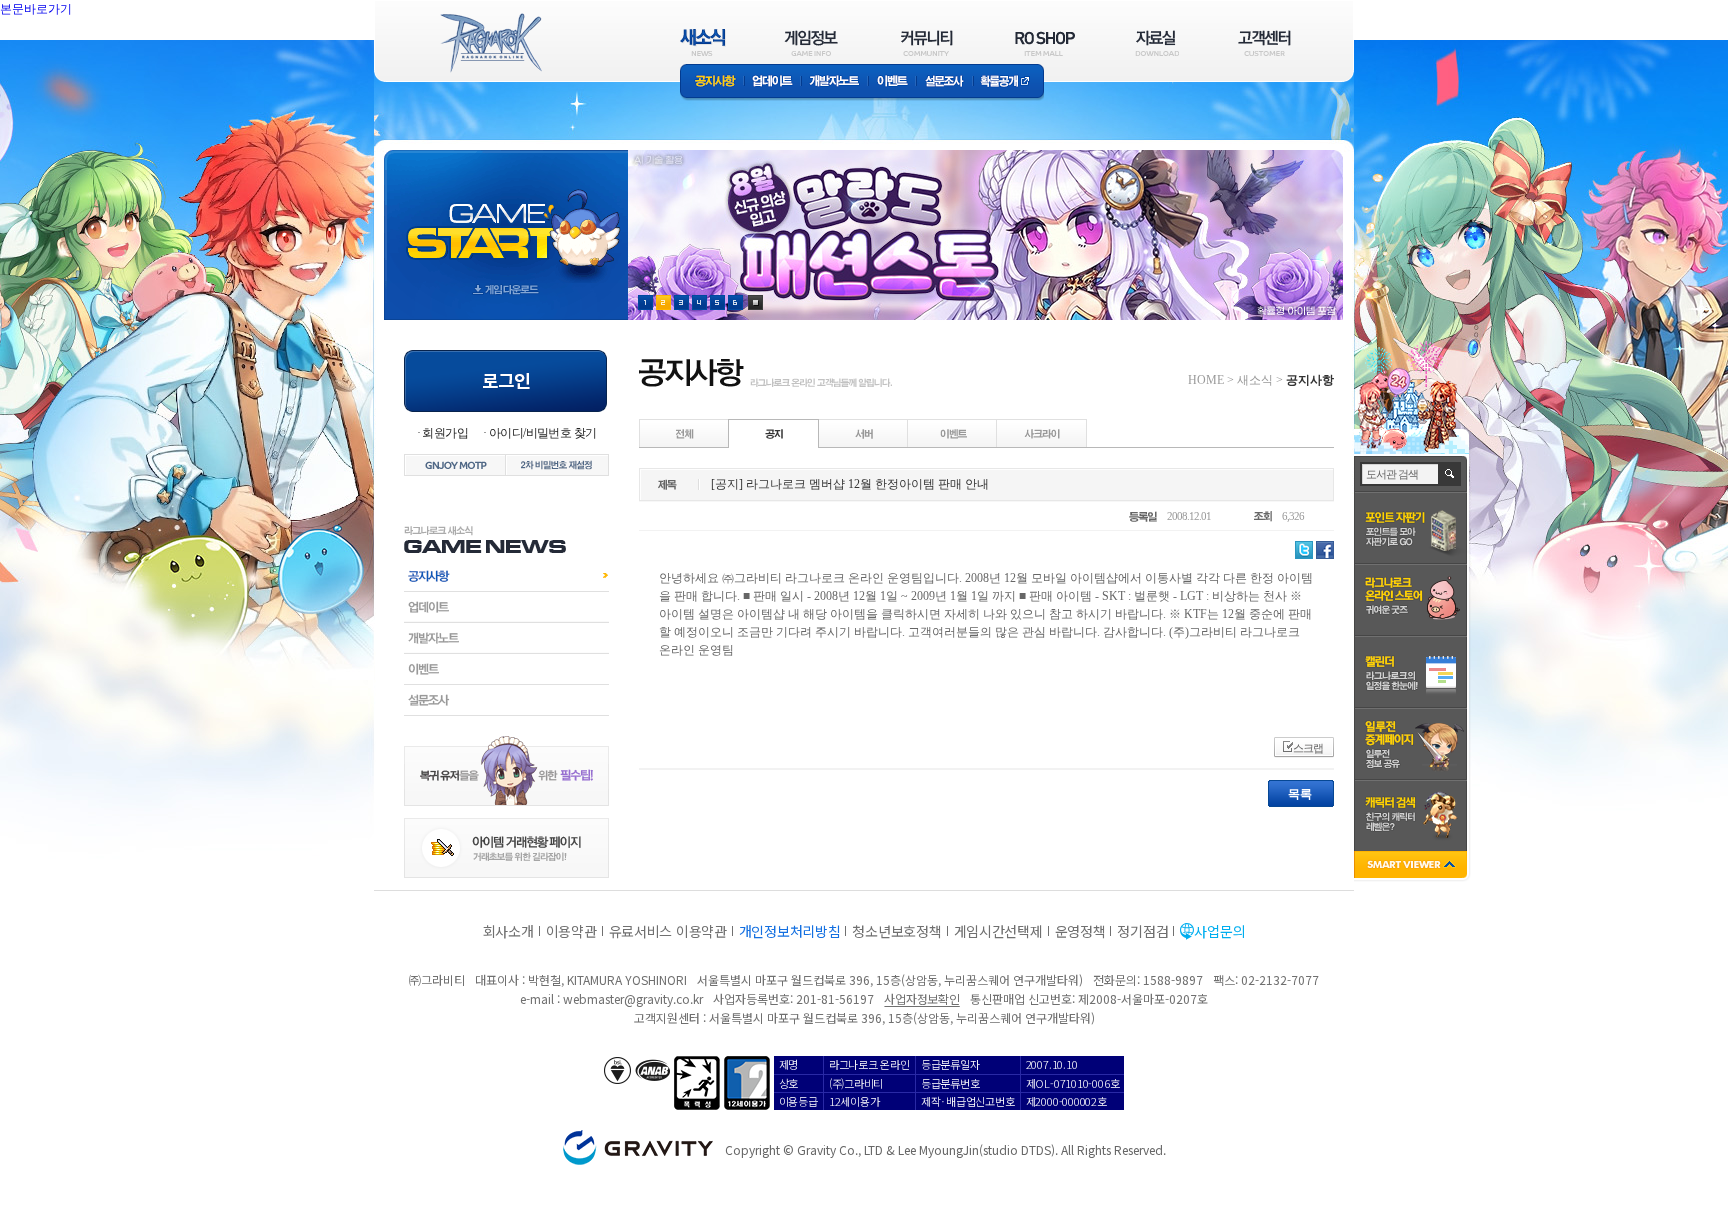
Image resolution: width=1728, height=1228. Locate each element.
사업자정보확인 (921, 998)
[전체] (685, 433)
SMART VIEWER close (1412, 866)
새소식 (1255, 380)
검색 (1450, 474)
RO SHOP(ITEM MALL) (1045, 42)
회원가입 (445, 433)
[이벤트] (953, 433)
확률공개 (1008, 82)
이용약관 (571, 931)
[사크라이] (1042, 433)
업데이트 (772, 82)
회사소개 (508, 931)
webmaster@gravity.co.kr (633, 998)
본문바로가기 (80, 54)
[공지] (774, 433)
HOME (1206, 380)
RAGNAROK (490, 43)
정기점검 (1142, 931)
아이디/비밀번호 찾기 (542, 433)
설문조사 (944, 82)
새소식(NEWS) (703, 42)
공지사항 (712, 82)
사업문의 (1219, 931)
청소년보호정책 (896, 931)
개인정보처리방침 (790, 931)
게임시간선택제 (998, 931)
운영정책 (1080, 931)
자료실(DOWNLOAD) (1156, 42)
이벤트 (892, 82)
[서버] (864, 433)
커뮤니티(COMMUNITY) (927, 42)
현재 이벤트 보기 (755, 302)
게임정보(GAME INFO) (811, 42)
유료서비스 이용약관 (668, 931)
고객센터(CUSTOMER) (1264, 42)
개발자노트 (834, 82)
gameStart (506, 216)
